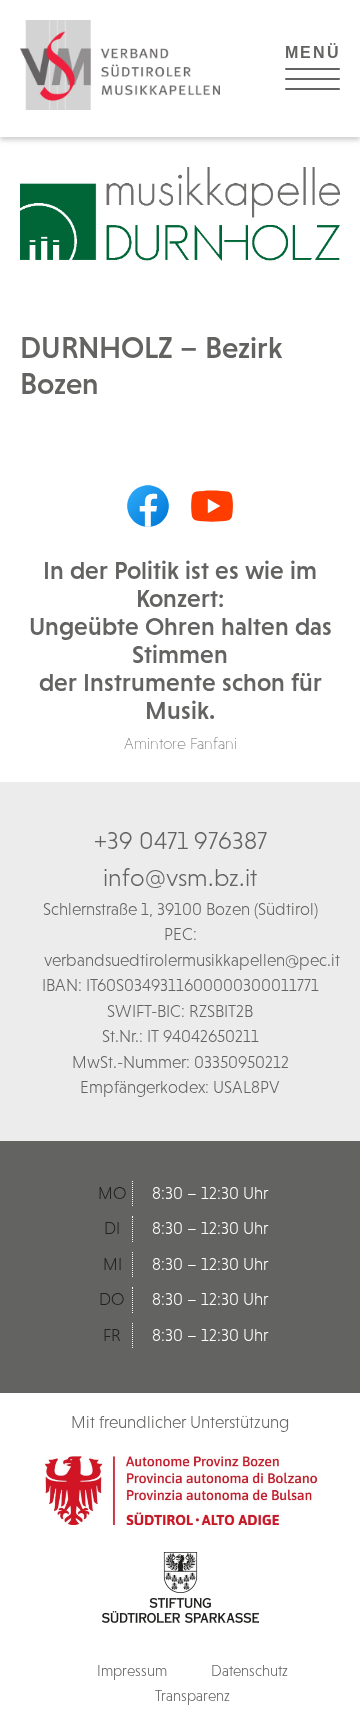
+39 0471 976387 (180, 840)
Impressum (132, 1670)
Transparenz (192, 1695)
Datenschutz (249, 1670)
